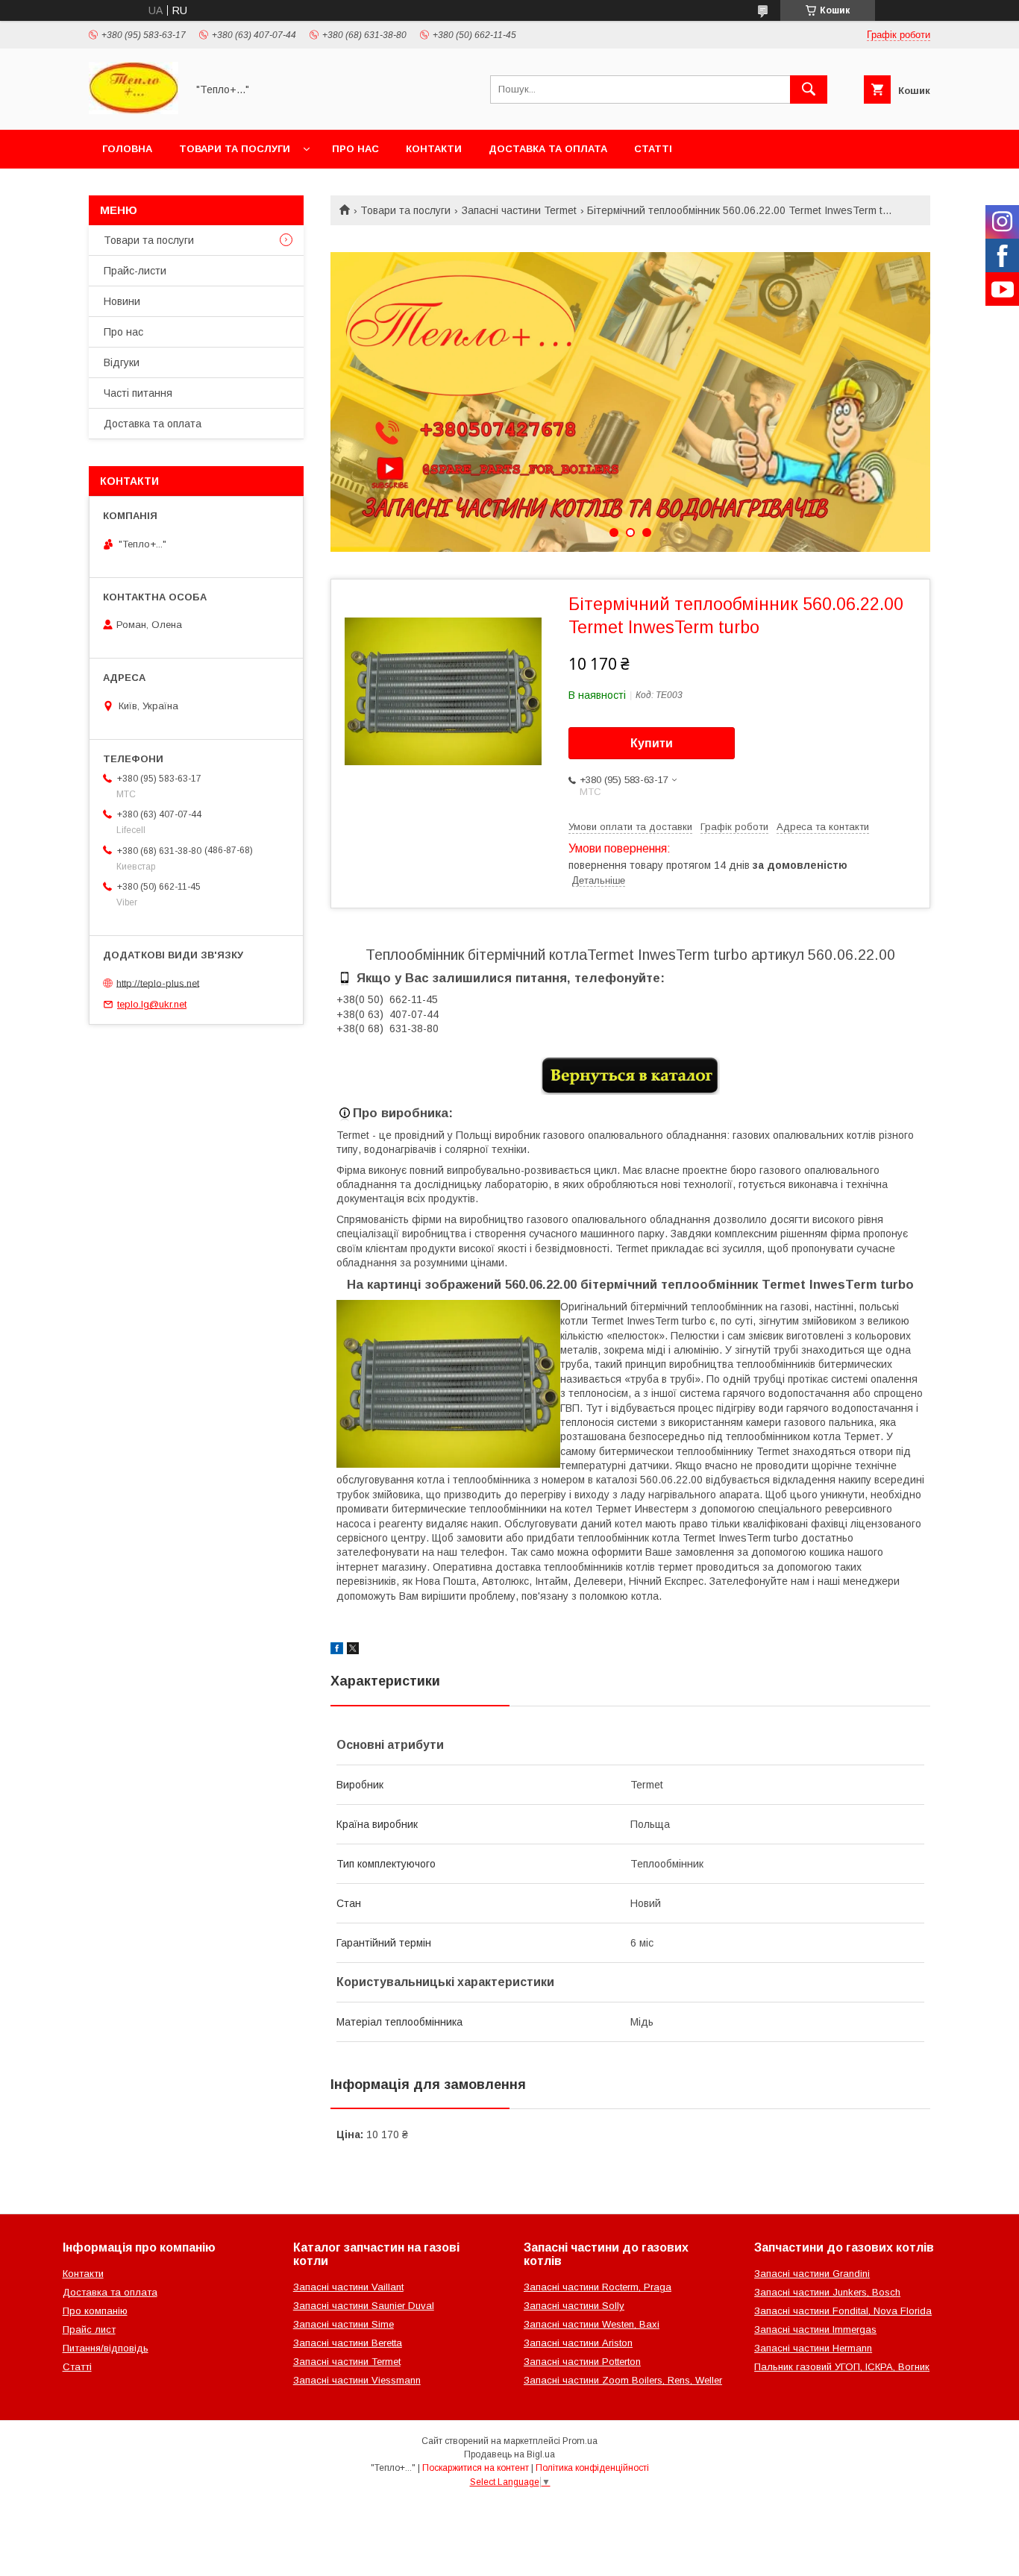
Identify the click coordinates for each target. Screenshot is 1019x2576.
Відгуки (122, 362)
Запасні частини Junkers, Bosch (827, 2292)
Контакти (434, 149)
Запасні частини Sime (344, 2324)
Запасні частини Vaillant (348, 2287)
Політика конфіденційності (592, 2468)
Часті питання (138, 393)
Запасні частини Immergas (815, 2330)
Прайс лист (89, 2330)
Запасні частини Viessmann (357, 2380)
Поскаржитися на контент (476, 2468)
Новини (122, 301)
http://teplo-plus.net (158, 983)
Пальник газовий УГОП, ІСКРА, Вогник (842, 2367)
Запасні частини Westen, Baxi (592, 2324)
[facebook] (337, 1650)
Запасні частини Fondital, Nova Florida (843, 2311)
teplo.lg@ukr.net (152, 1004)
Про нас (355, 149)
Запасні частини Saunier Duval (364, 2306)
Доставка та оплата (548, 149)
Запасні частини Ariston (578, 2343)
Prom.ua (580, 2441)
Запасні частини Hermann (813, 2348)
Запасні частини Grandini (812, 2274)
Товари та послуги (235, 149)
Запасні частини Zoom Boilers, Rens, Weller (623, 2380)
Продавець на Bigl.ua (509, 2454)
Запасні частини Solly (574, 2306)
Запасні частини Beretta (348, 2343)
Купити (652, 743)
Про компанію (95, 2311)
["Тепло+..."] (134, 110)
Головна (127, 149)
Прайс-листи (135, 271)
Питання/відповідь (106, 2348)
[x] (353, 1650)
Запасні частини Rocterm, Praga (598, 2287)
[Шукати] (809, 89)
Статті (653, 149)
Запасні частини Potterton (582, 2362)
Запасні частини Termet (519, 210)
